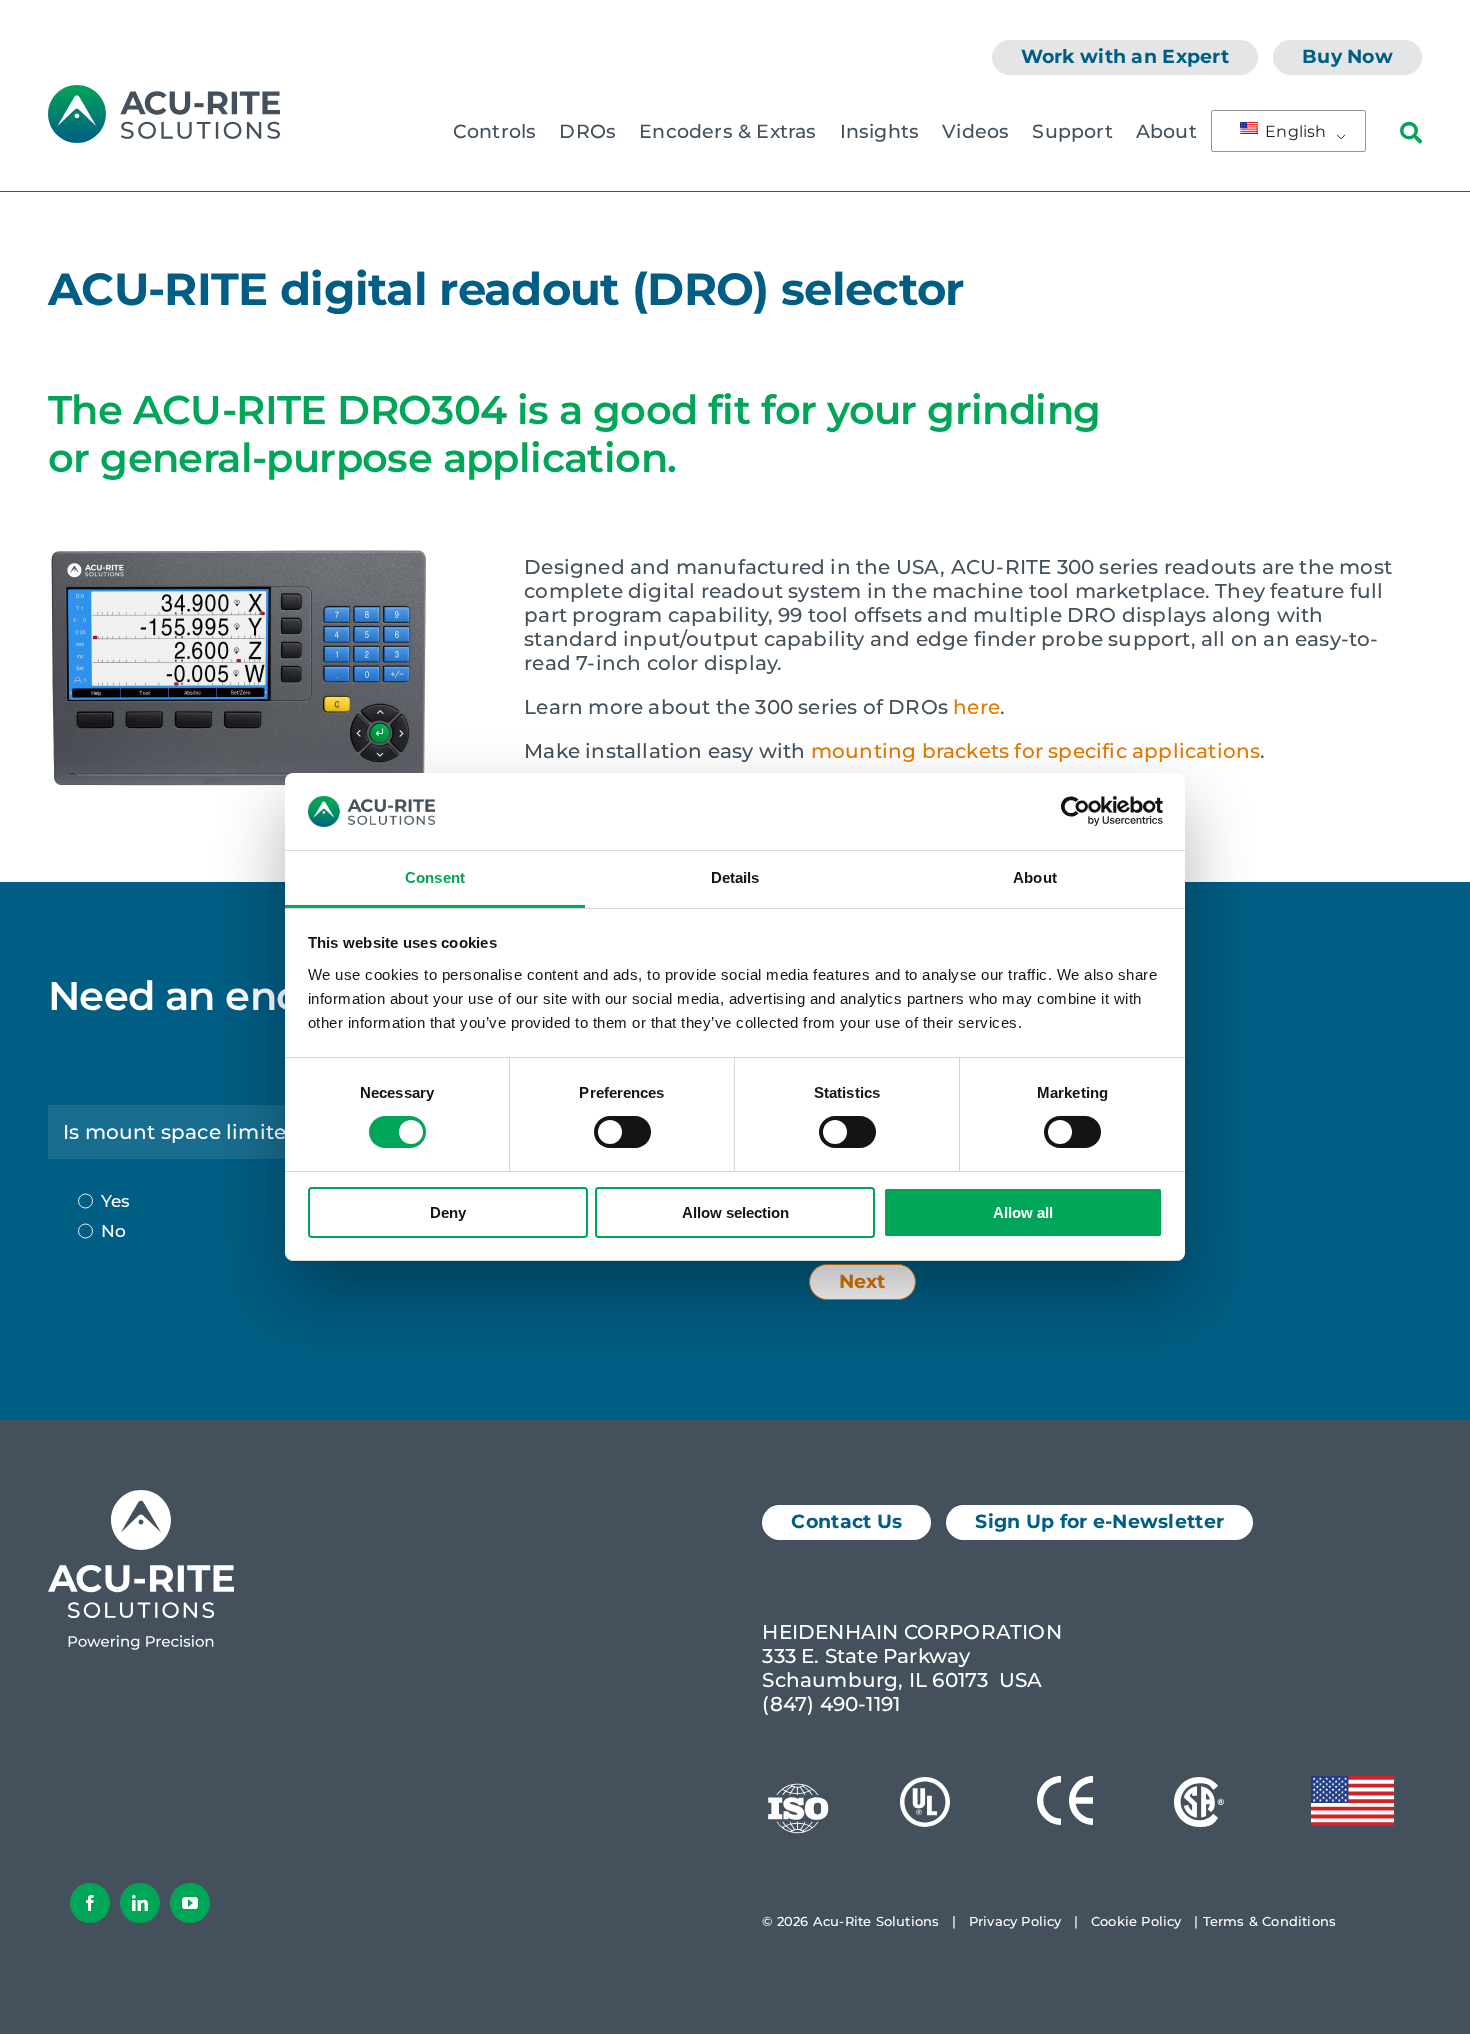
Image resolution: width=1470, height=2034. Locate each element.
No (113, 1231)
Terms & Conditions (1270, 1921)
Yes (115, 1201)
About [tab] (1035, 877)
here (976, 707)
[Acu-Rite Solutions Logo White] (141, 1500)
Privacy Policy (1015, 1921)
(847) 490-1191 (831, 1704)
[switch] (622, 1132)
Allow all (1023, 1212)
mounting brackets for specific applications (1036, 751)
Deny (448, 1212)
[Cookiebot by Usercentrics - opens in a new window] (1075, 811)
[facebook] (90, 1903)
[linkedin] (140, 1903)
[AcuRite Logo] (164, 95)
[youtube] (190, 1903)
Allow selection (735, 1212)
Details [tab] (735, 877)
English (1294, 131)
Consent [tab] (435, 877)
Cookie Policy (1136, 1921)
